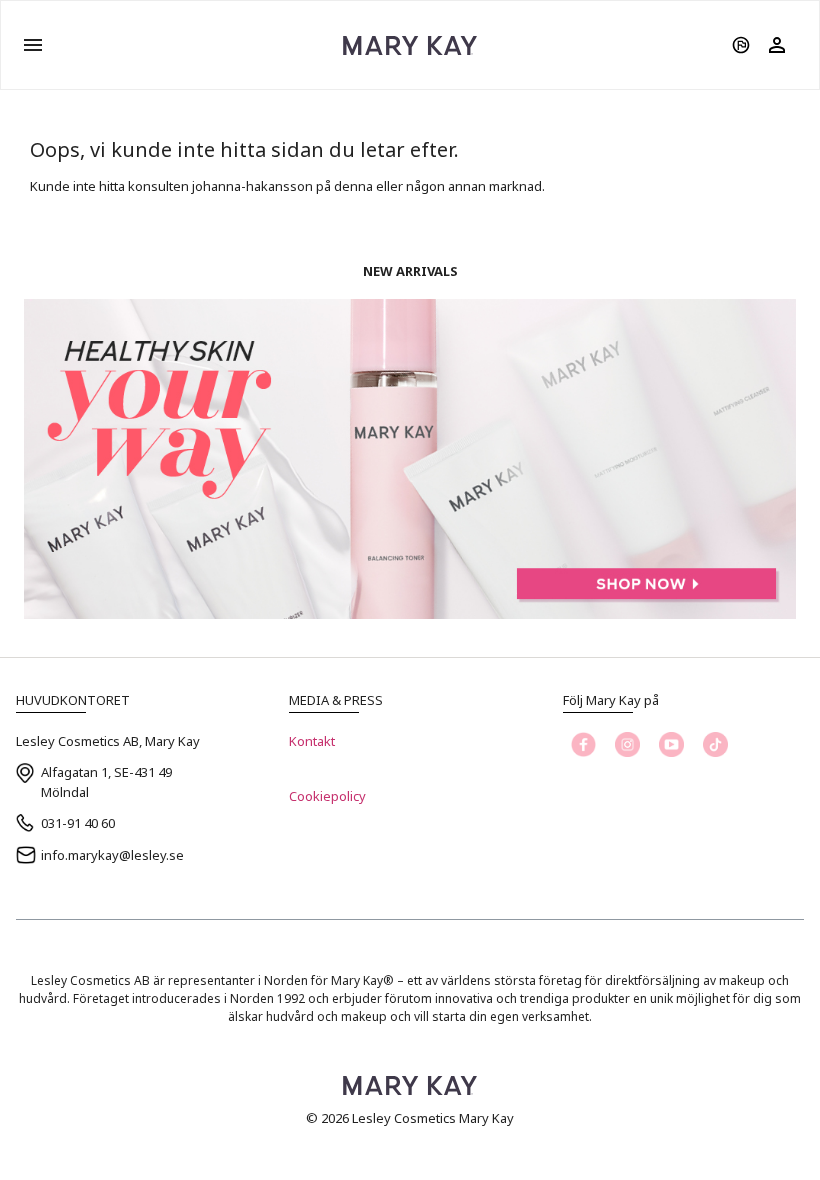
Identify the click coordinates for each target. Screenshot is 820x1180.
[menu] (33, 45)
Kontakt (312, 741)
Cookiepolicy (327, 796)
